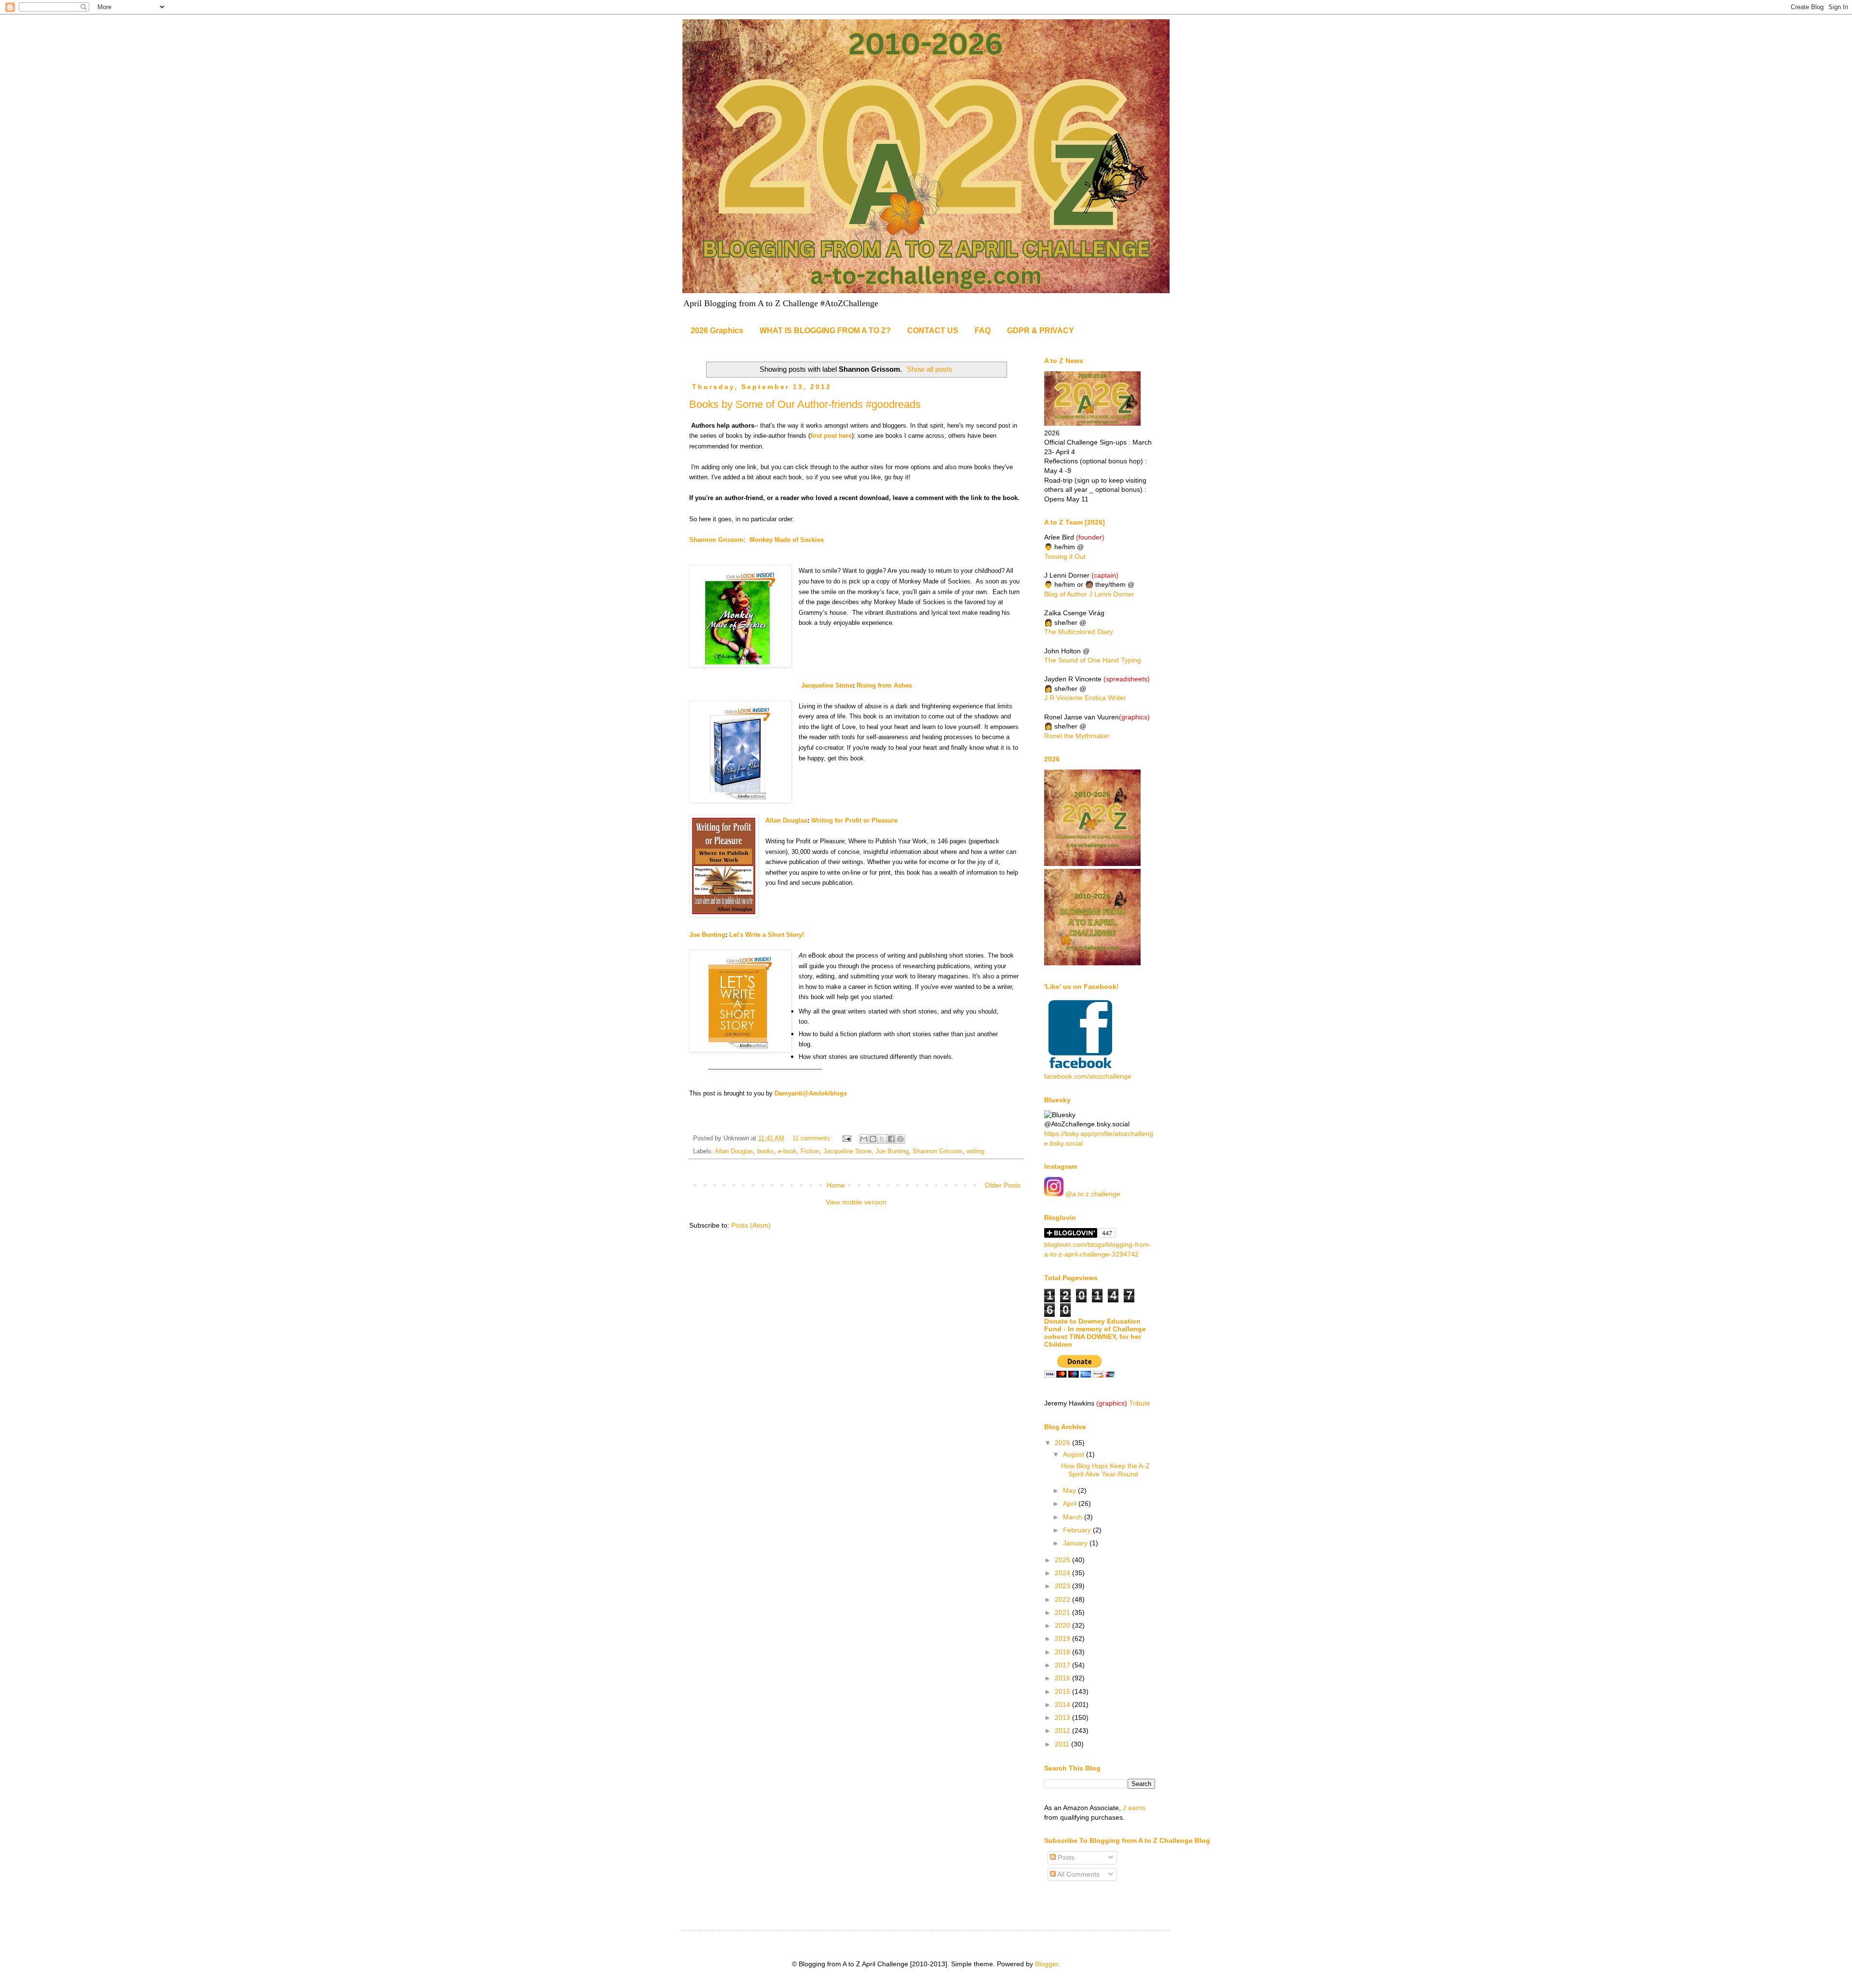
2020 (1063, 1625)
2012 (1063, 1731)
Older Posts (1003, 1185)
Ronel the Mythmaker (1077, 736)
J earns (1134, 1808)
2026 (1063, 1443)
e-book (787, 1151)
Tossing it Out (1065, 556)
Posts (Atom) (751, 1225)
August (1075, 1454)
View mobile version (856, 1202)
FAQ (983, 331)
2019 (1063, 1638)
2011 (1063, 1744)
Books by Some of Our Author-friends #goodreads (805, 404)
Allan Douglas (786, 820)
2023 (1063, 1586)
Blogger (1047, 1964)
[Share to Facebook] (891, 1139)
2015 (1063, 1691)
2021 (1063, 1612)
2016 (1063, 1678)
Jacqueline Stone (771, 685)
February (1078, 1530)
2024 (1063, 1573)
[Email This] (864, 1139)
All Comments (1078, 1874)
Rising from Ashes (884, 685)
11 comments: (813, 1138)
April (1071, 1503)
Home (836, 1185)
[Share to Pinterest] (900, 1139)
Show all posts (930, 369)
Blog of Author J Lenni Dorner (1089, 594)
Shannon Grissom (938, 1151)
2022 (1063, 1599)
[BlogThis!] (873, 1139)
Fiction (810, 1151)
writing (975, 1151)
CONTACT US (933, 331)
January (1076, 1543)
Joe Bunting (707, 935)
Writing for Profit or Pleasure (854, 820)
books (766, 1151)
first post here (831, 436)
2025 (1063, 1560)
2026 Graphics (717, 331)
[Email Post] (846, 1138)
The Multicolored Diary (1079, 632)
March (1074, 1517)
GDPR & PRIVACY (1041, 331)
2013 (1063, 1718)
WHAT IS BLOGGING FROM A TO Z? (825, 331)
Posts (1065, 1857)
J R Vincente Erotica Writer (1085, 698)
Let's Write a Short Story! (767, 935)
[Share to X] (882, 1139)
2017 (1063, 1665)
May (1070, 1490)
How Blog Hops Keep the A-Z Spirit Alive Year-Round (1105, 1470)
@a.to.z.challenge (1092, 1194)
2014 (1063, 1704)
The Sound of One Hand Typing (1093, 660)
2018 (1063, 1652)
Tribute (1140, 1403)
